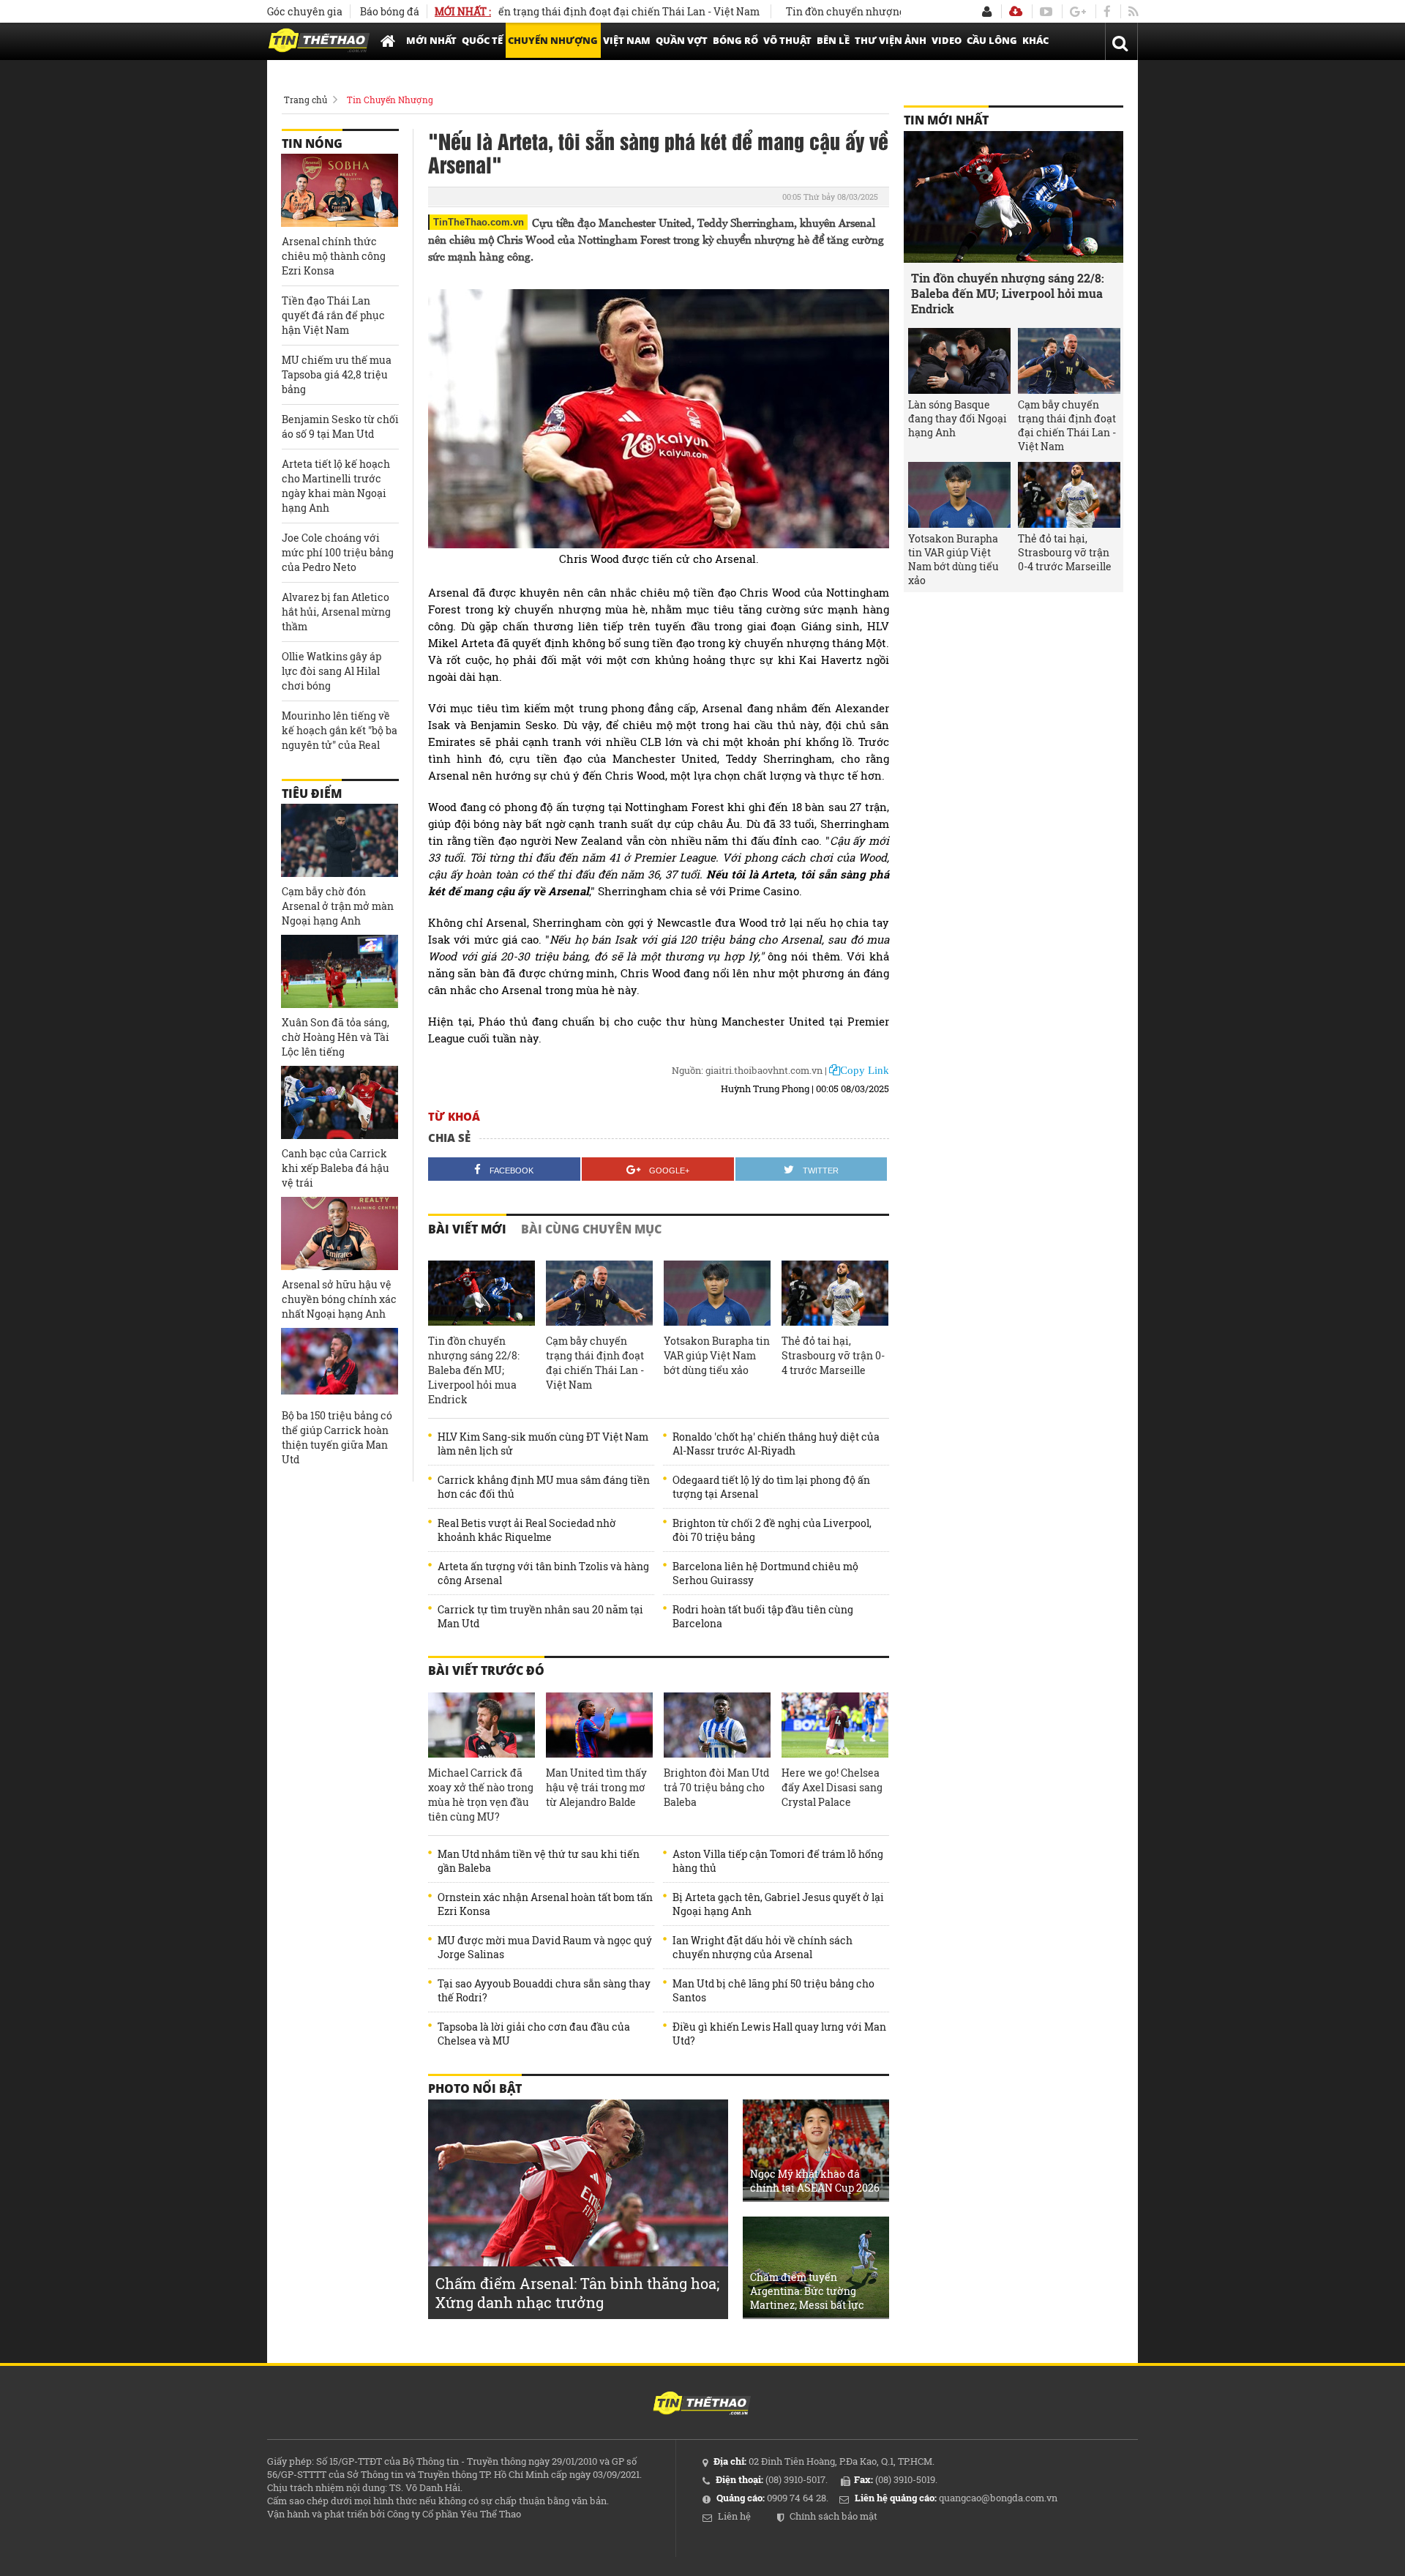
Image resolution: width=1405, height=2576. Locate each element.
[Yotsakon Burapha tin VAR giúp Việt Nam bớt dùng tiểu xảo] (717, 1293)
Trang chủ (306, 100)
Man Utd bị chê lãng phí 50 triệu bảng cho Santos (773, 1990)
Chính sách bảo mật (833, 2516)
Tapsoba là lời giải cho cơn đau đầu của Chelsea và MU (534, 2034)
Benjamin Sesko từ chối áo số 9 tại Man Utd (340, 426)
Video (947, 40)
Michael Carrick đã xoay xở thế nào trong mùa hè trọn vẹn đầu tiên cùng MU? (481, 1795)
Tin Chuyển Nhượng (390, 100)
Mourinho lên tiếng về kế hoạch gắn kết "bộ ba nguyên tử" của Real (340, 730)
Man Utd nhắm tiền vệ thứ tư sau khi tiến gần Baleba (539, 1861)
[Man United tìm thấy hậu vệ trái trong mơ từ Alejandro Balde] (599, 1725)
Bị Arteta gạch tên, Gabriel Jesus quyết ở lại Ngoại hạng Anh (778, 1904)
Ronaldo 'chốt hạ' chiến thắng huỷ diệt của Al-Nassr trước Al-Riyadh (776, 1444)
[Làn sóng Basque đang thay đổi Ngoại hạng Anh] (959, 361)
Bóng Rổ (735, 40)
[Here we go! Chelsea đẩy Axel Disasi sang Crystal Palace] (835, 1725)
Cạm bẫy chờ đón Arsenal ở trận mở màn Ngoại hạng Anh (338, 906)
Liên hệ (734, 2516)
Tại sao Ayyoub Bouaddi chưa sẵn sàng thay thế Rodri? (544, 1990)
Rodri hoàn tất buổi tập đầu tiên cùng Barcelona (763, 1616)
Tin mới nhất (946, 120)
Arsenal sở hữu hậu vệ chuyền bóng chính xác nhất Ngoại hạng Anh (339, 1299)
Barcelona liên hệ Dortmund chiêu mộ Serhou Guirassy (765, 1573)
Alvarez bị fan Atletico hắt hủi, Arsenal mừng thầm (336, 612)
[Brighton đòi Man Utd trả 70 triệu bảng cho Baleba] (717, 1725)
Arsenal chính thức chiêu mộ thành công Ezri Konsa (334, 256)
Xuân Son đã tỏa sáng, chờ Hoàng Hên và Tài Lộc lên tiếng (336, 1037)
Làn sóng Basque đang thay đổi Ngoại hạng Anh (958, 418)
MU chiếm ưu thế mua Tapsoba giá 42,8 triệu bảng (337, 374)
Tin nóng (312, 143)
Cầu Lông (992, 40)
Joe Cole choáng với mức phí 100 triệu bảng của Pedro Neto (338, 552)
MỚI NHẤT (431, 40)
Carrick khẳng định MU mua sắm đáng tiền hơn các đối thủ (544, 1487)
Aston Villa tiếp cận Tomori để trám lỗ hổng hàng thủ (778, 1861)
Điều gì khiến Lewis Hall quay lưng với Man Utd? (779, 2034)
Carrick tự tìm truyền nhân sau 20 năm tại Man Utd (540, 1616)
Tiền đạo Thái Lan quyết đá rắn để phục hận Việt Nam (333, 315)
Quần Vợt (682, 40)
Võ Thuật (787, 40)
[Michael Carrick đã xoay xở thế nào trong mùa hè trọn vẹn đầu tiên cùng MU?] (482, 1725)
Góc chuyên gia (305, 11)
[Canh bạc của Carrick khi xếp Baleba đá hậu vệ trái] (340, 1102)
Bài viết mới (467, 1229)
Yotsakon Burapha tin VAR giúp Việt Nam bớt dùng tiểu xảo (717, 1355)
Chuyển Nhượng (553, 40)
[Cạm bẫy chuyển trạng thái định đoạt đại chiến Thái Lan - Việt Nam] (599, 1293)
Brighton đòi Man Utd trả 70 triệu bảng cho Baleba (716, 1787)
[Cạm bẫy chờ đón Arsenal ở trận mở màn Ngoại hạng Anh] (340, 840)
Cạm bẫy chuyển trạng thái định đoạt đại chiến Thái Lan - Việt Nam (537, 11)
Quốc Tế (482, 40)
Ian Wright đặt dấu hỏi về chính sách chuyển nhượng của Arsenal (763, 1947)
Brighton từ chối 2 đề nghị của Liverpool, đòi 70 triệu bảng (772, 1530)
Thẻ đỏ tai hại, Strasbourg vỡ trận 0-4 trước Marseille (833, 1355)
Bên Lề (833, 40)
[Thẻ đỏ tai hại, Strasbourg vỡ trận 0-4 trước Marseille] (835, 1293)
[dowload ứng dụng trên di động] (1016, 11)
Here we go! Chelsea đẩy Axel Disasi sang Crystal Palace (832, 1787)
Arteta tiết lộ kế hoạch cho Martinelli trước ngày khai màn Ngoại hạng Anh (336, 486)
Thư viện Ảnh (891, 40)
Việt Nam (627, 40)
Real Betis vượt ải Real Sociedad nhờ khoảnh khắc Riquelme (527, 1530)
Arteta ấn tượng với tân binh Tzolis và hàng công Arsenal (543, 1573)
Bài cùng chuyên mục (591, 1229)
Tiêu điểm (312, 794)
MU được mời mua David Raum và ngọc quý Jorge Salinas (545, 1947)
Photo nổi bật (475, 2088)
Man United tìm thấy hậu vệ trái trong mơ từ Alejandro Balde (596, 1787)
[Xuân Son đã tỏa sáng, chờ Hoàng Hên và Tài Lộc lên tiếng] (340, 971)
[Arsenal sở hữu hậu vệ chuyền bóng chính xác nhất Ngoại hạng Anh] (340, 1233)
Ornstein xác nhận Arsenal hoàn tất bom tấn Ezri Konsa (545, 1904)
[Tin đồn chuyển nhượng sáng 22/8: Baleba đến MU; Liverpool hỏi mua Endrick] (482, 1293)
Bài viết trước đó (486, 1670)
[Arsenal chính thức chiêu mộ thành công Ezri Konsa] (340, 190)
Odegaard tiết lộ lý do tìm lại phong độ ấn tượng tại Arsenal (771, 1487)
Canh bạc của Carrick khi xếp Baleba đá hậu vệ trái (336, 1168)
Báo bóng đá (390, 11)
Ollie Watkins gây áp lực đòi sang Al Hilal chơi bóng (331, 671)
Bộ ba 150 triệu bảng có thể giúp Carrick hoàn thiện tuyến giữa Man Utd (337, 1437)
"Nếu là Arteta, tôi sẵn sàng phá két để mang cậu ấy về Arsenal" (658, 152)
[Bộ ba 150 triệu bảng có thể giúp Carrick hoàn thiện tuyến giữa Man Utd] (340, 1364)
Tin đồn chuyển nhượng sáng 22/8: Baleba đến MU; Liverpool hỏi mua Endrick (474, 1370)
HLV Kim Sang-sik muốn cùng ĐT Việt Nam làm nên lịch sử (543, 1444)
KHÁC (1035, 40)
